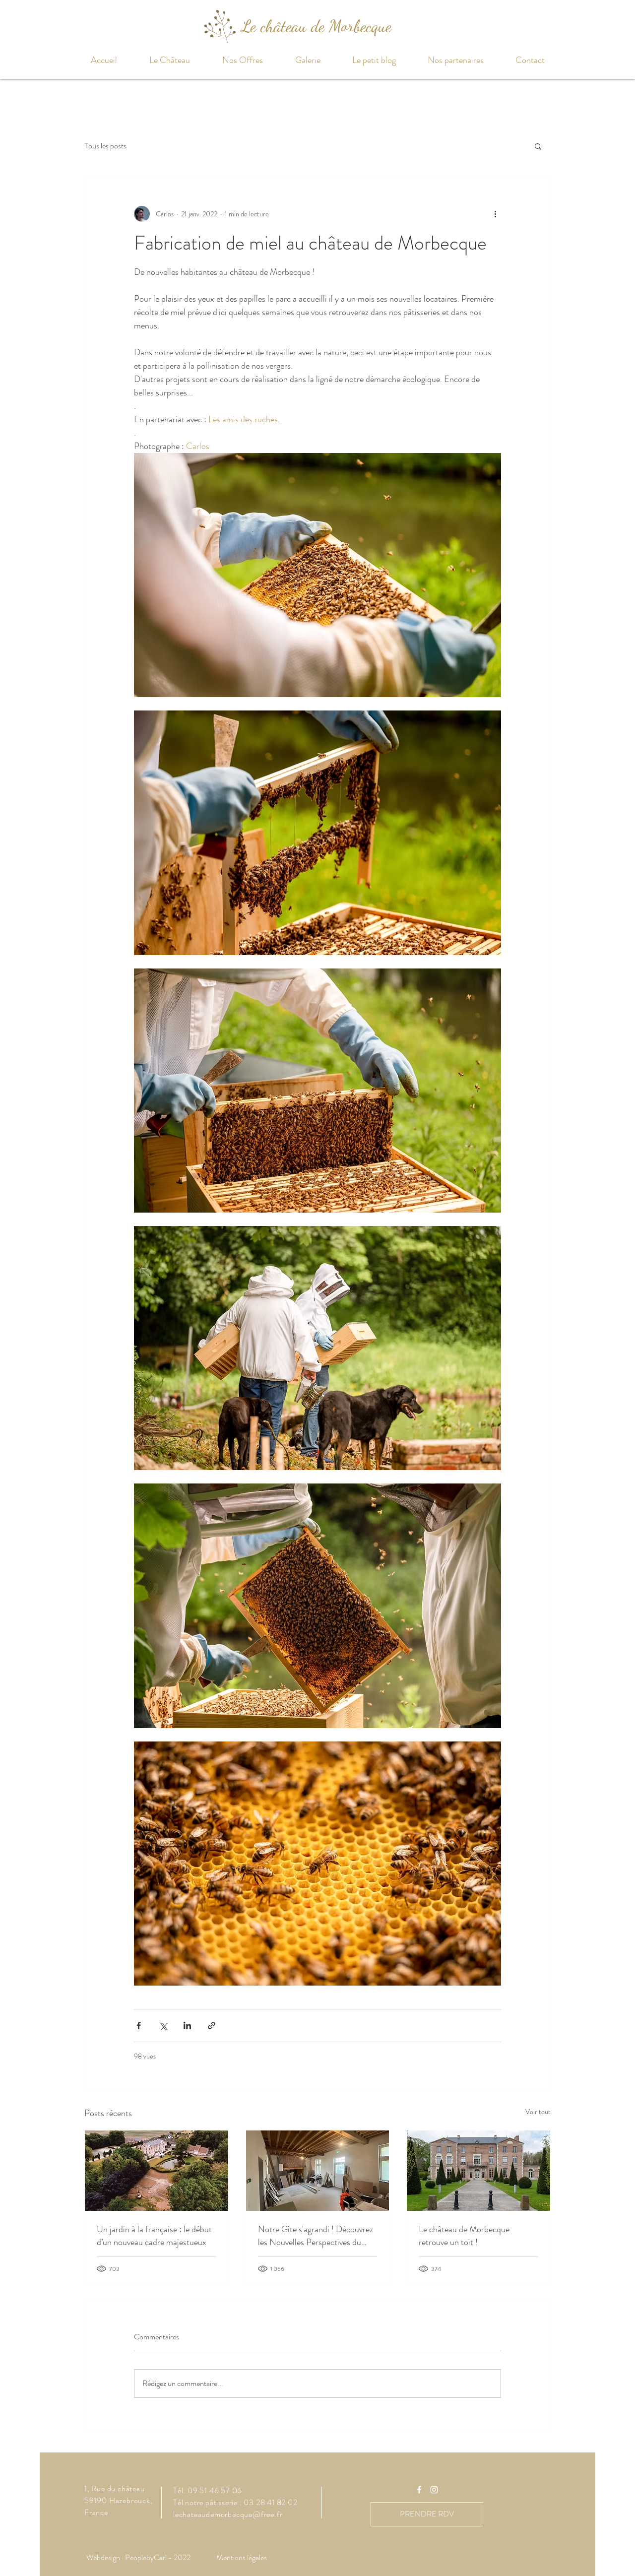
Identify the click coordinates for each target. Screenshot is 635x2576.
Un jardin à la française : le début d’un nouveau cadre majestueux (154, 2236)
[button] (169, 60)
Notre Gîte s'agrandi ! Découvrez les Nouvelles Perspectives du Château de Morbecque (316, 2236)
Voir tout (538, 2112)
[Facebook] (419, 2490)
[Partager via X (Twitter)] (163, 2026)
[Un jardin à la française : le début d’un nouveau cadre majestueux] (157, 2171)
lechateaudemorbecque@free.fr (228, 2514)
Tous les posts (105, 146)
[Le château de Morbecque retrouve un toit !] (478, 2171)
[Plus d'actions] (495, 214)
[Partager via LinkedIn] (187, 2026)
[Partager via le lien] (212, 2026)
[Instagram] (434, 2490)
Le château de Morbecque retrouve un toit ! (464, 2236)
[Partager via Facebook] (139, 2026)
